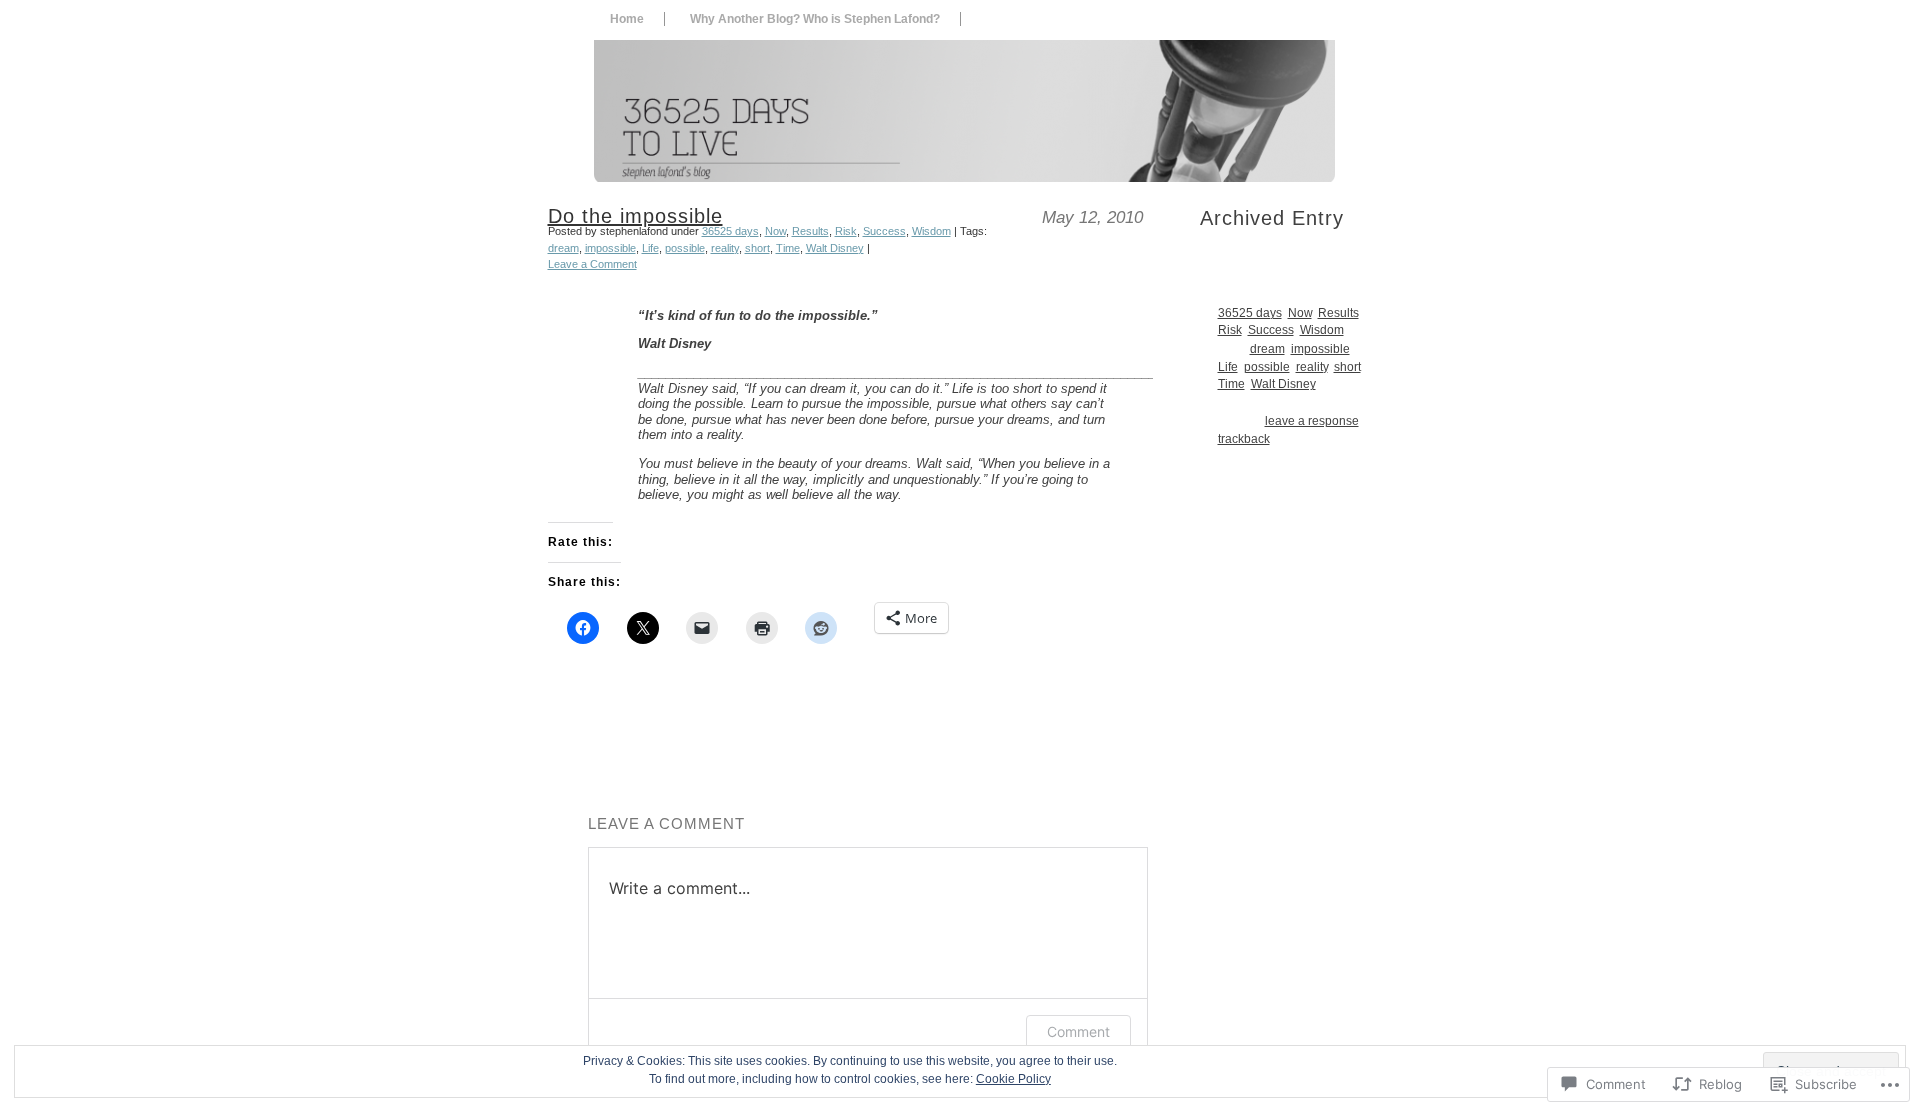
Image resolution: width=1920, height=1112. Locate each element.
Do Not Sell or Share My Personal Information (1018, 1097)
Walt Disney (835, 248)
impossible (610, 248)
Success (884, 231)
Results (810, 231)
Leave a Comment (592, 264)
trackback (1244, 438)
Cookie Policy (1013, 1079)
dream (563, 248)
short (757, 248)
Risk (846, 231)
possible (685, 248)
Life (650, 248)
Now (775, 231)
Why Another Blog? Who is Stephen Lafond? (815, 19)
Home (627, 19)
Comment (1078, 1031)
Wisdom (931, 231)
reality (725, 248)
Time (788, 248)
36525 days (730, 231)
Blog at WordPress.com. (852, 1097)
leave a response (1312, 420)
